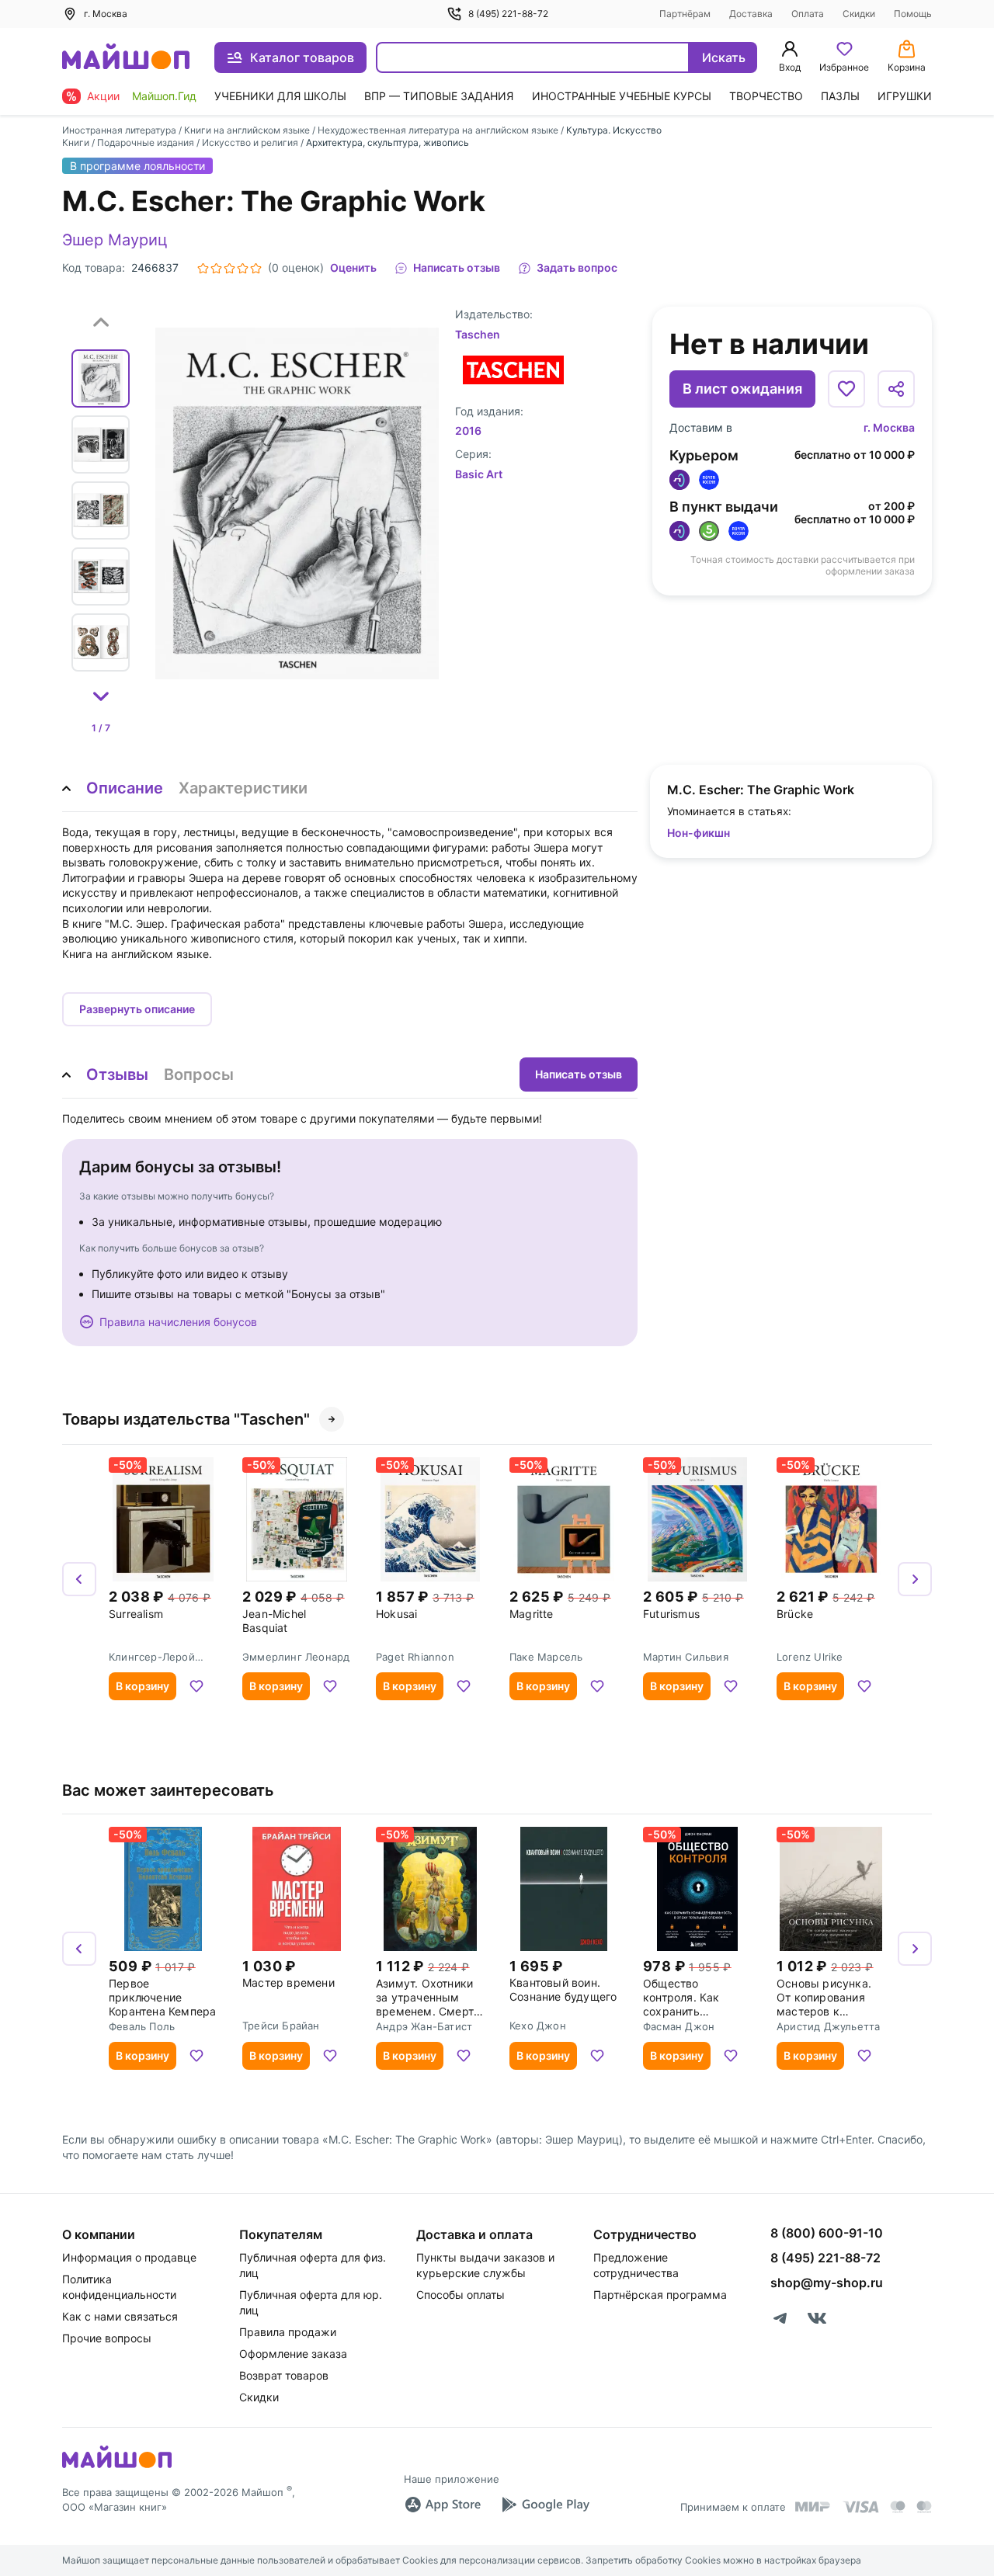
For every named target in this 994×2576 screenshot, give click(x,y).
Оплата (808, 14)
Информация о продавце (129, 2257)
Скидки (859, 14)
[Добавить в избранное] (846, 389)
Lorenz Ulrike (810, 1657)
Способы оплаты (461, 2295)
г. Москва (889, 427)
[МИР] (813, 2507)
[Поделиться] (896, 389)
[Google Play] (545, 2505)
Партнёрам (685, 14)
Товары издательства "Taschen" (186, 1419)
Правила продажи (288, 2332)
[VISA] (860, 2507)
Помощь (913, 14)
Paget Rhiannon (415, 1657)
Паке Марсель (546, 1657)
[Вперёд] (915, 1579)
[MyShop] (117, 2467)
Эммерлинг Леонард (296, 1657)
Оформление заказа (293, 2354)
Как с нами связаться (120, 2316)
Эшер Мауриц (115, 240)
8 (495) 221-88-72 (508, 14)
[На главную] (126, 58)
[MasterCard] (898, 2507)
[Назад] (79, 1579)
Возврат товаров (284, 2375)
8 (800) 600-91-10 (827, 2233)
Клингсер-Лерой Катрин (152, 1657)
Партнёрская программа (660, 2295)
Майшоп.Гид (164, 96)
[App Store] (443, 2505)
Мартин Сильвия (686, 1657)
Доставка (751, 14)
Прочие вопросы (107, 2338)
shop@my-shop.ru (827, 2283)
